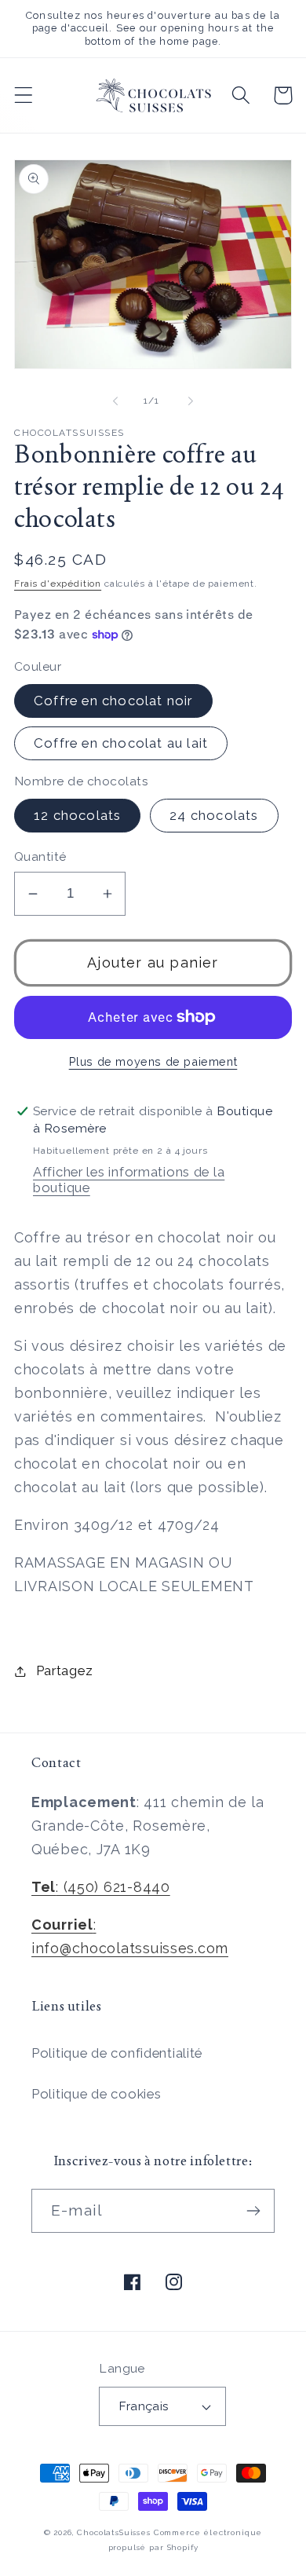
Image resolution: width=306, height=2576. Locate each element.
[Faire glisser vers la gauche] (115, 401)
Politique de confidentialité (117, 2053)
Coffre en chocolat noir (113, 701)
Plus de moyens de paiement (153, 1061)
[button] (24, 95)
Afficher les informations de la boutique (129, 1180)
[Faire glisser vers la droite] (191, 401)
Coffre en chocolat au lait (121, 743)
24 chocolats (214, 815)
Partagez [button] (64, 1670)
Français (144, 2406)
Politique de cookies (96, 2094)
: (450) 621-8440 (101, 1887)
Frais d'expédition (58, 584)
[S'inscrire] (253, 2211)
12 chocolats (77, 815)
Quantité (40, 856)
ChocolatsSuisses (113, 2532)
